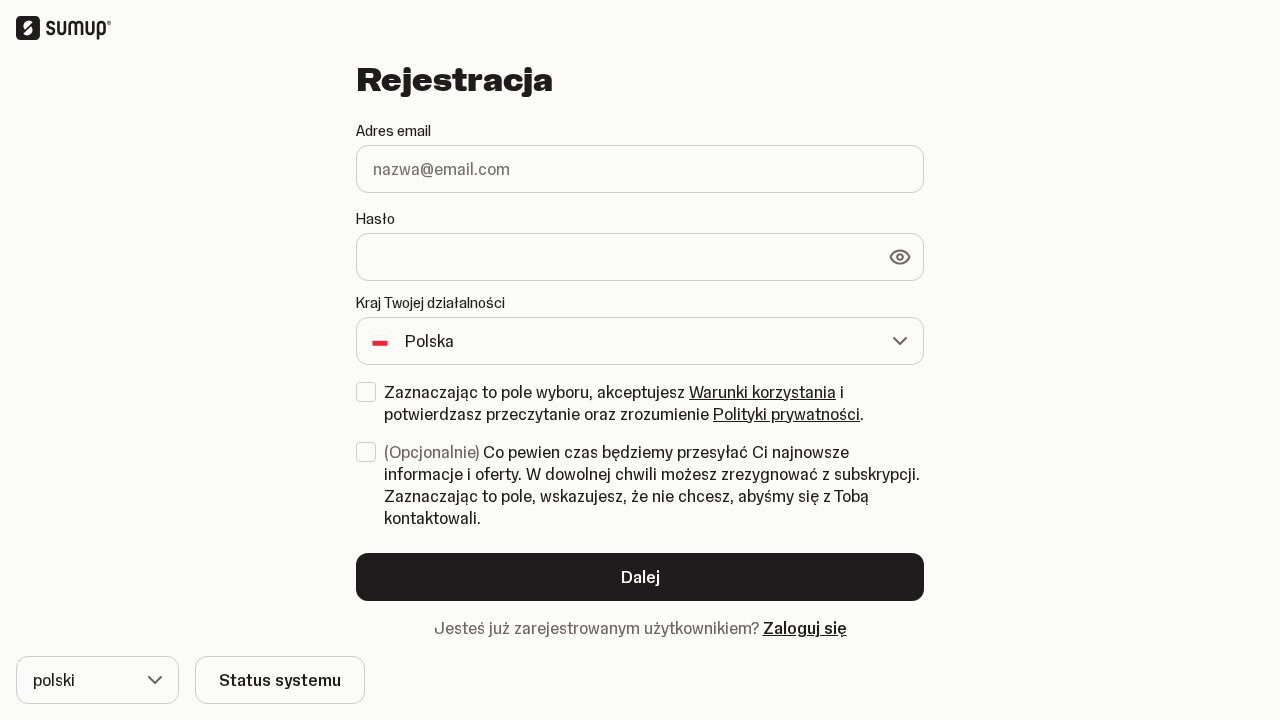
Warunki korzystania (762, 392)
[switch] (900, 257)
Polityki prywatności (786, 414)
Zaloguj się (805, 628)
